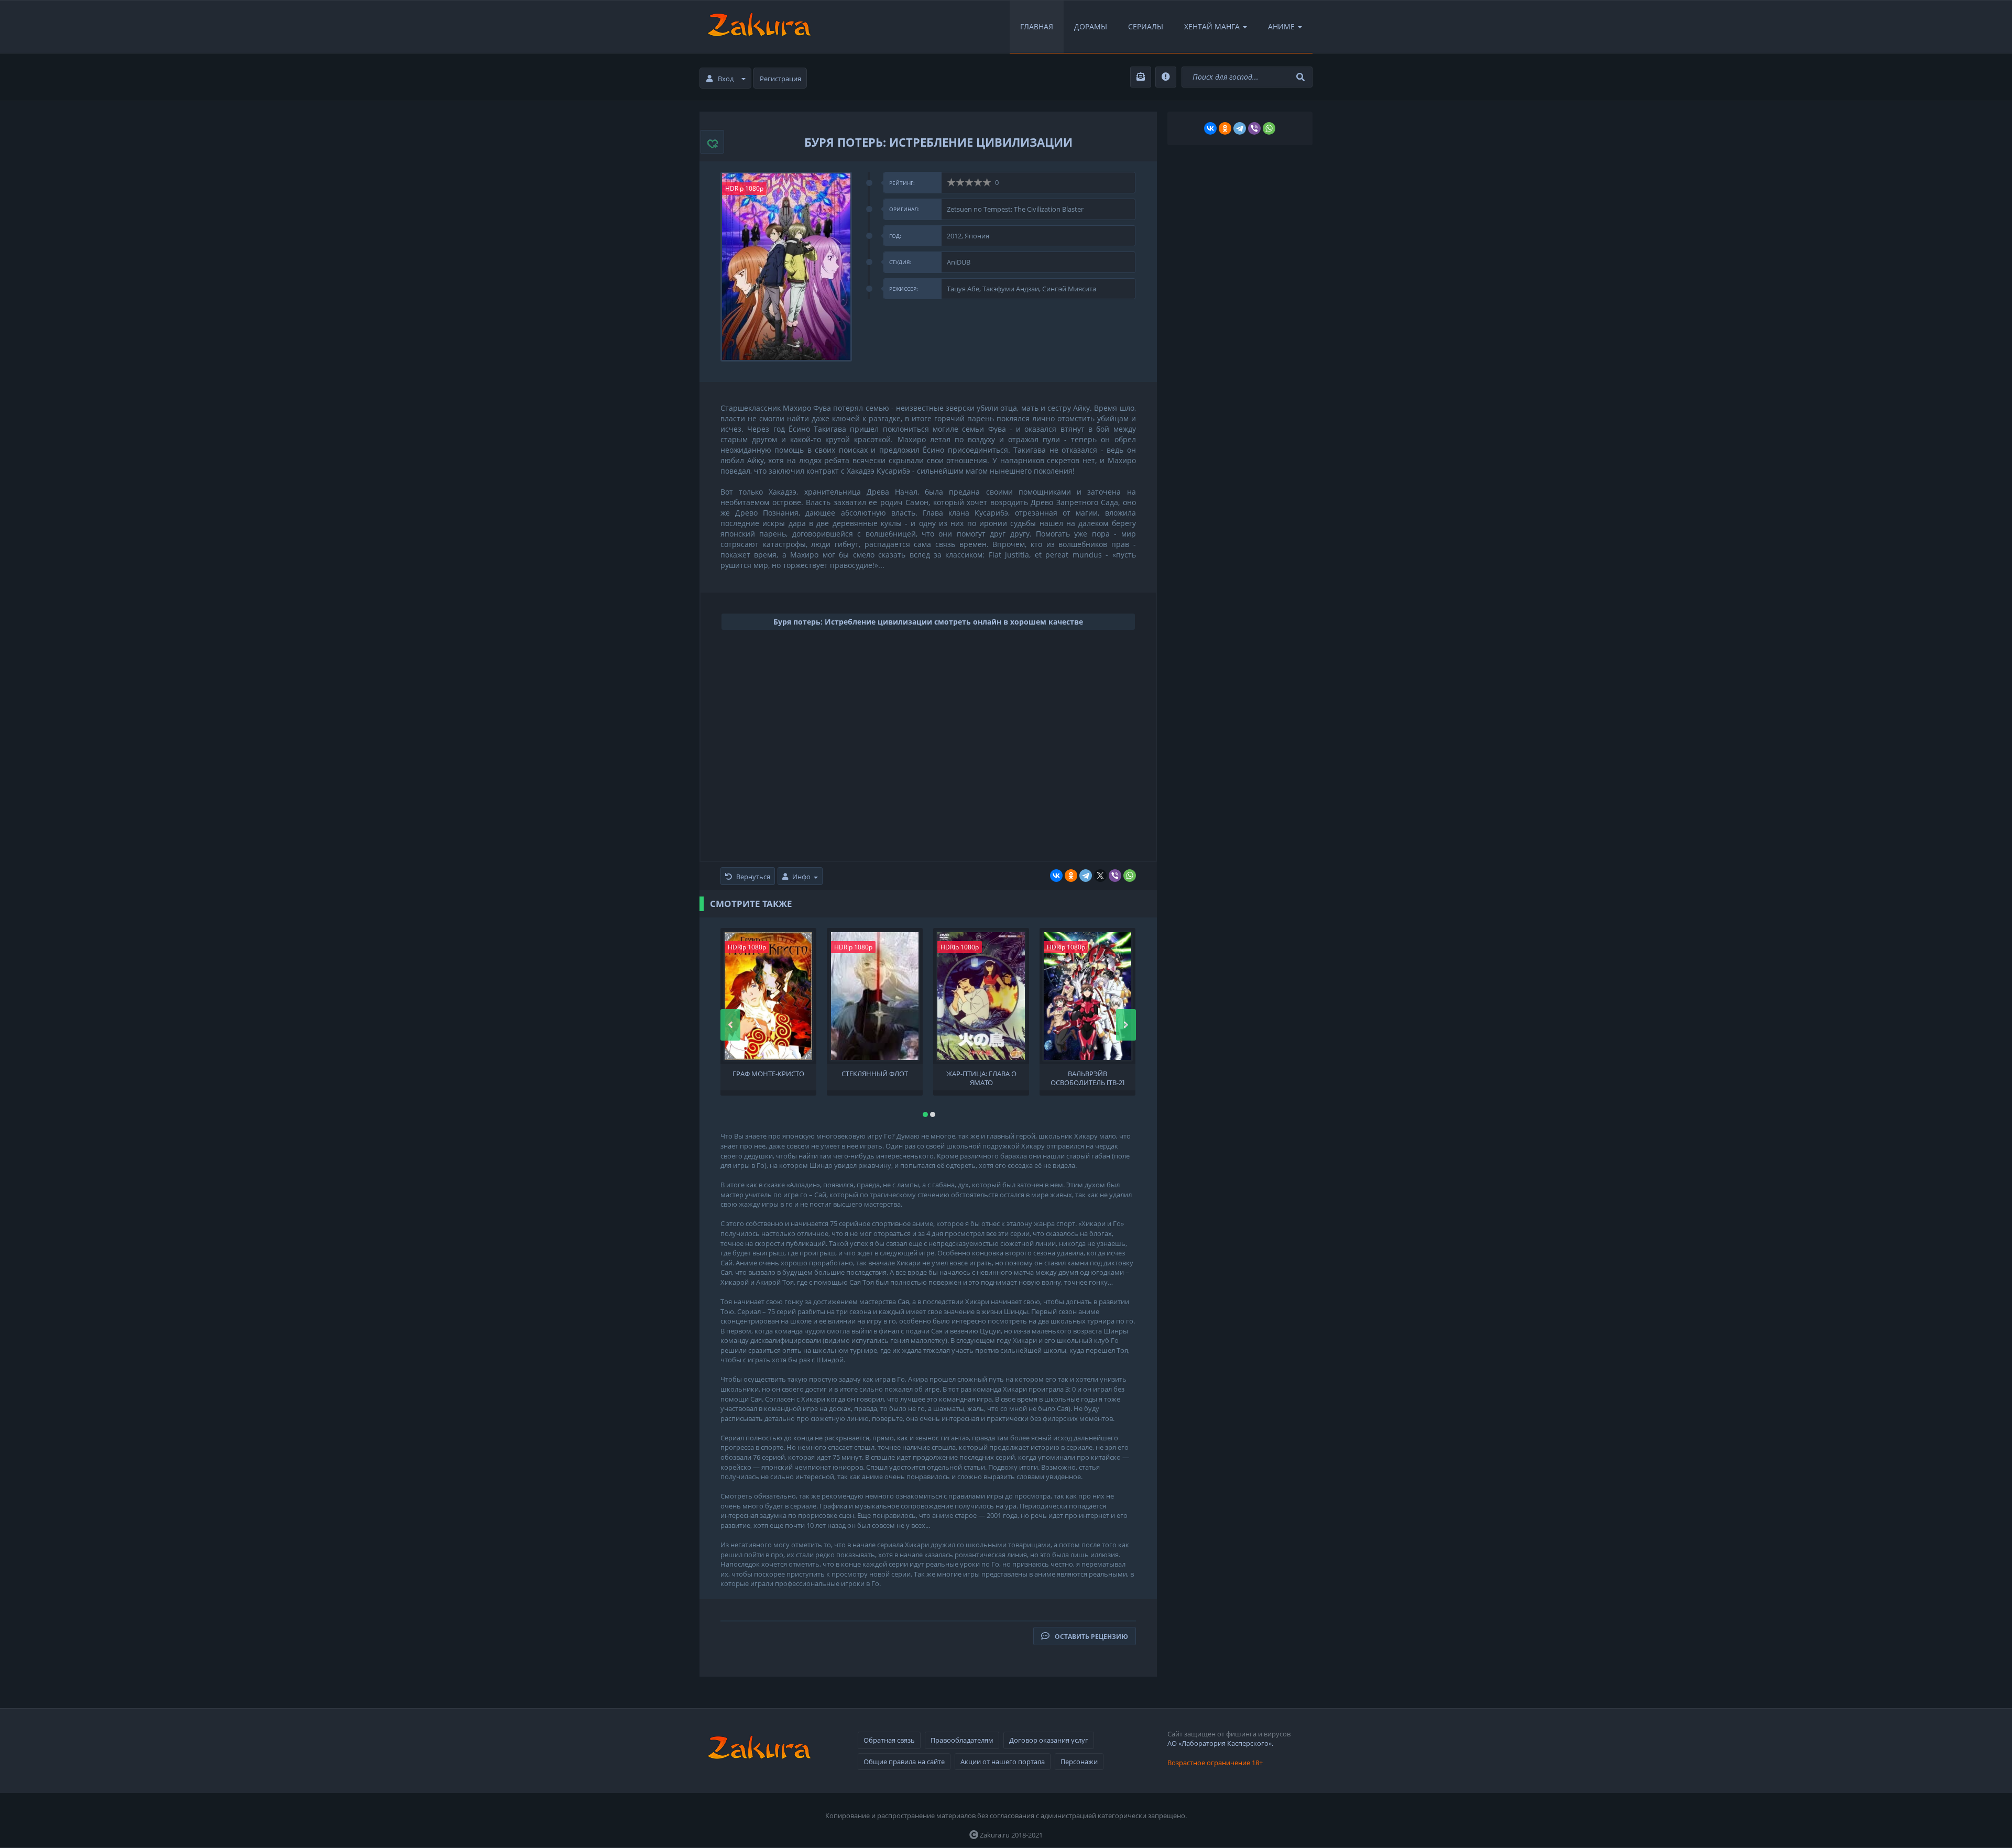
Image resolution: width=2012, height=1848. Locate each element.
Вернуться (753, 877)
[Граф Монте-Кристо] (768, 996)
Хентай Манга (1212, 26)
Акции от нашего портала (1003, 1762)
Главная (1037, 26)
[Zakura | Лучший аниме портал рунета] (758, 27)
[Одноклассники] (1071, 876)
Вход (726, 79)
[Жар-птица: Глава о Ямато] (981, 996)
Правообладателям (962, 1740)
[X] (1100, 876)
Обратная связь (889, 1740)
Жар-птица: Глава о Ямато (981, 1077)
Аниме (1281, 26)
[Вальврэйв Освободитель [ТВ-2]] (1087, 996)
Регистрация (780, 79)
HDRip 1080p (744, 188)
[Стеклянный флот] (875, 996)
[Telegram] (1086, 876)
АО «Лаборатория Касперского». (1220, 1743)
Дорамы (1091, 26)
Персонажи (1079, 1762)
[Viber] (1115, 876)
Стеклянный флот (875, 1074)
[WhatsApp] (1130, 876)
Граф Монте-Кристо (768, 1074)
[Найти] (1302, 77)
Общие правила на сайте (904, 1762)
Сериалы (1146, 26)
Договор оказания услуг (1049, 1740)
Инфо (801, 877)
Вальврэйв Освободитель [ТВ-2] (1087, 1077)
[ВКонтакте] (1056, 876)
